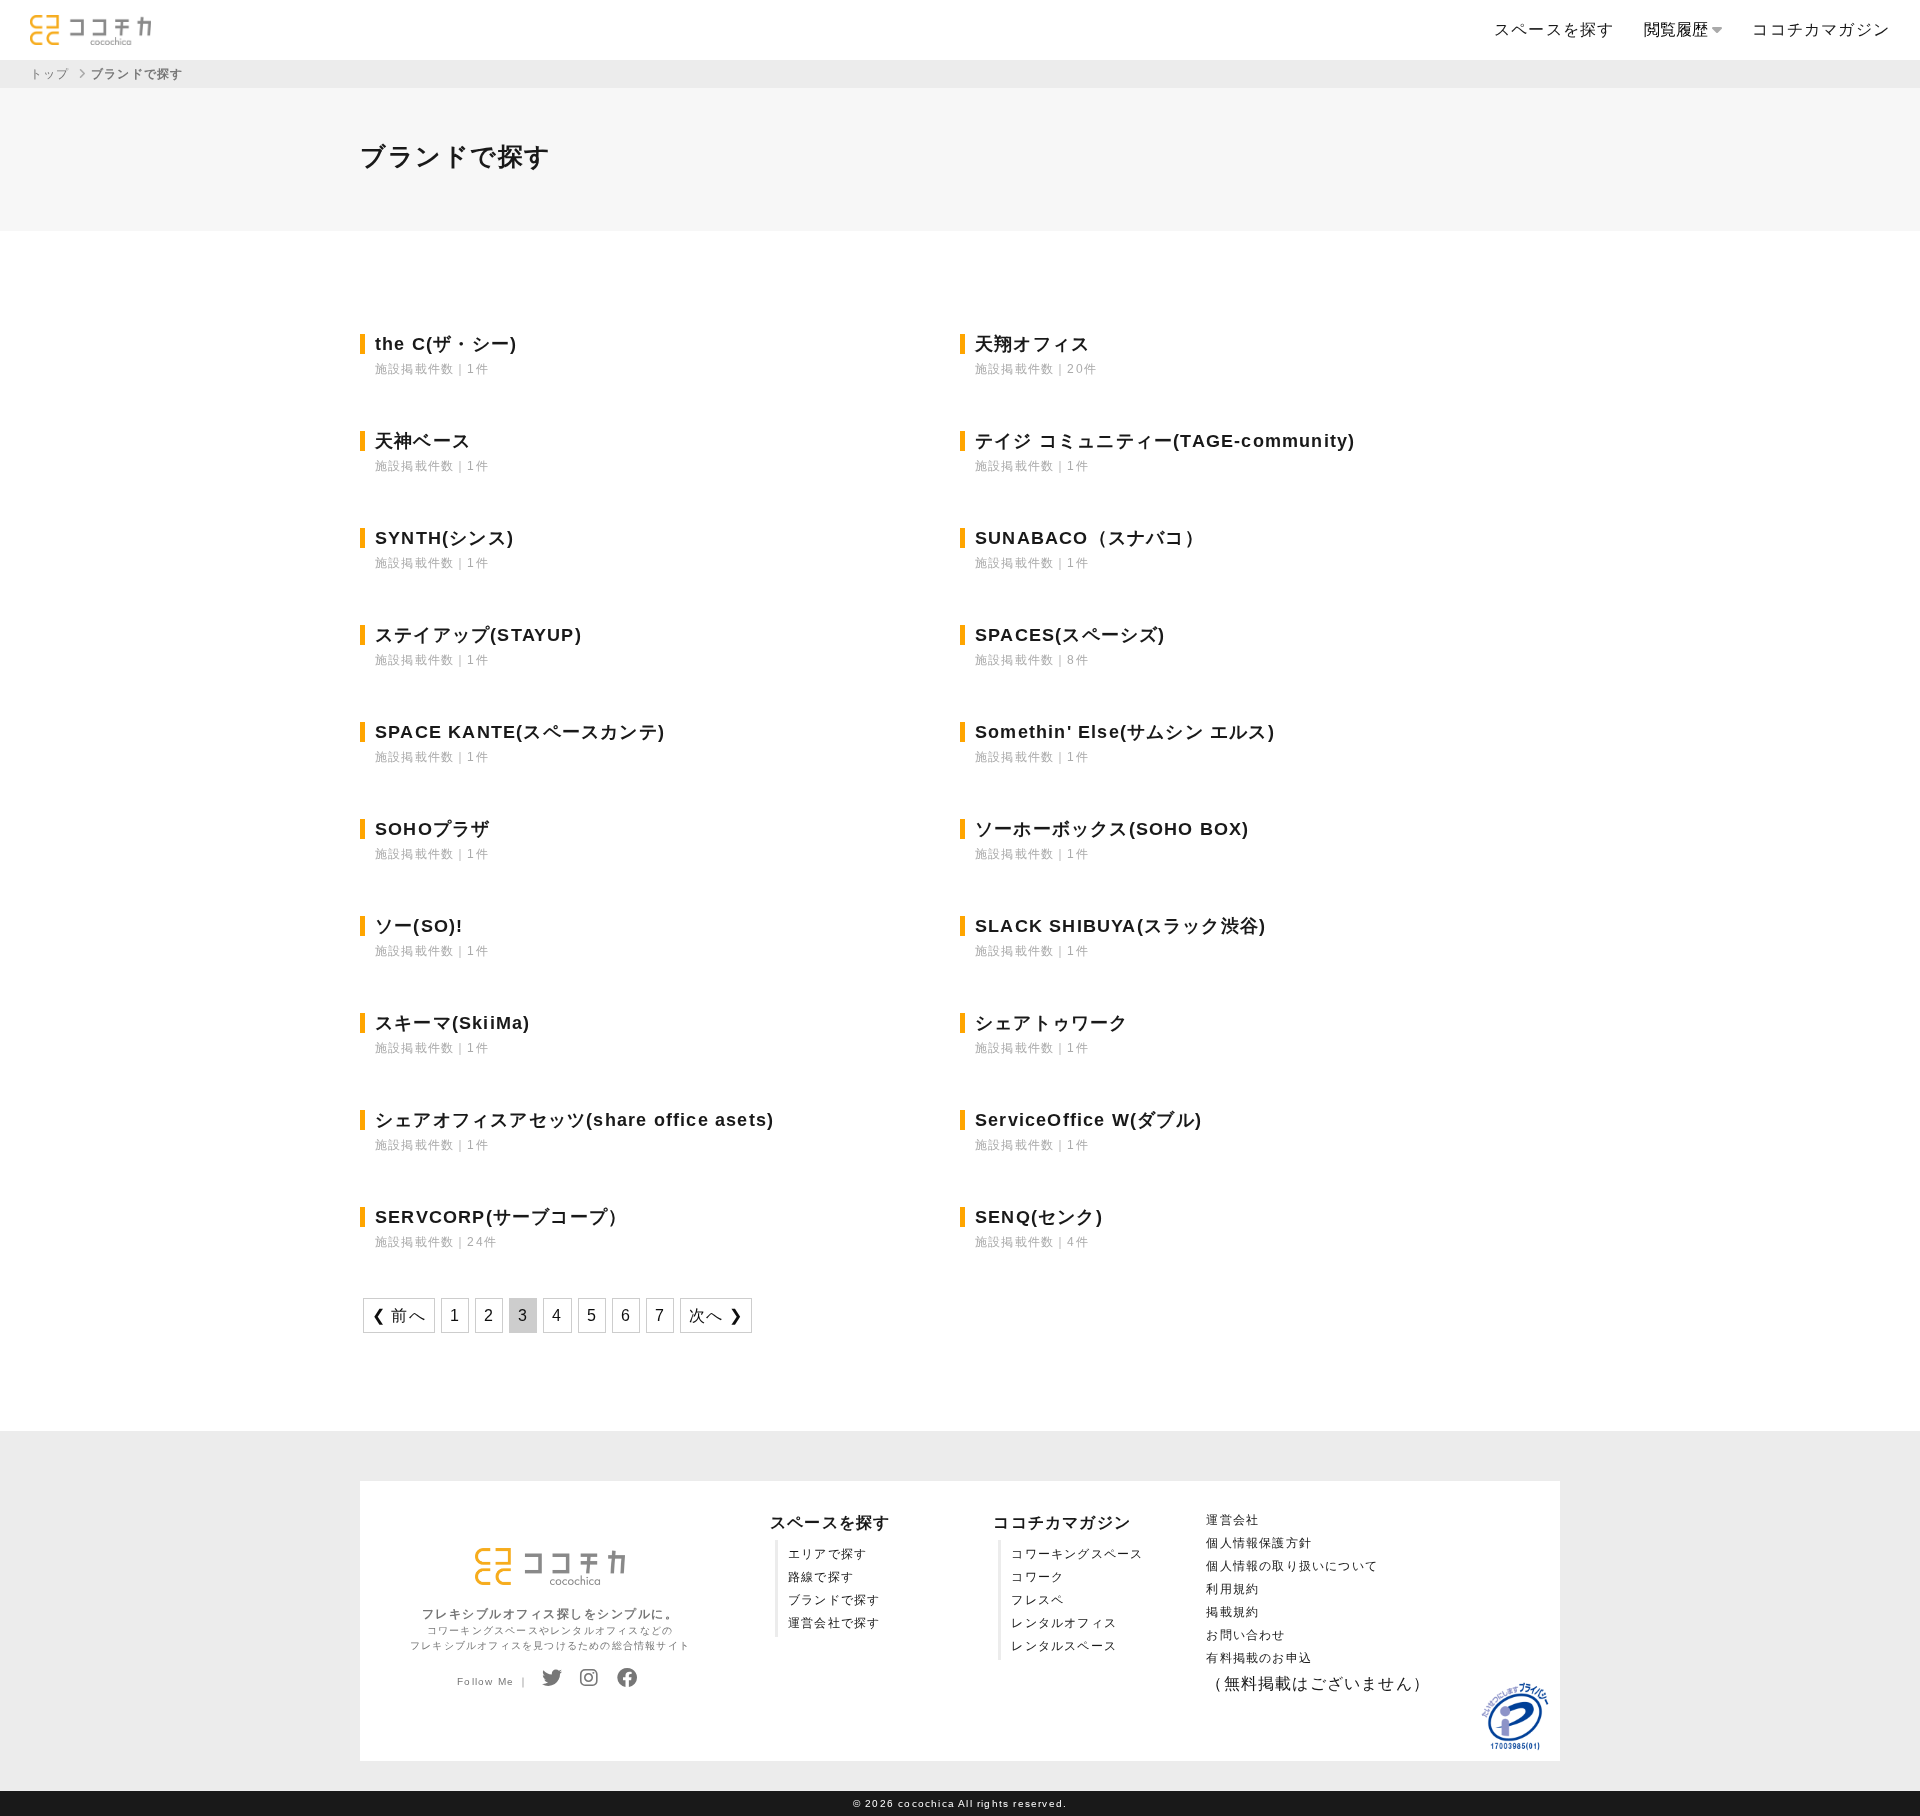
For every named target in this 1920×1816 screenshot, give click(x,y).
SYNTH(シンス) (444, 538)
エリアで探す (827, 1554)
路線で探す (821, 1577)
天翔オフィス (1032, 344)
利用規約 (1232, 1589)
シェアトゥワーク (1052, 1023)
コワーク (1037, 1577)
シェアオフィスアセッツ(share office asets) (574, 1120)
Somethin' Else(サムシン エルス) (1125, 732)
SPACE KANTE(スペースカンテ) (520, 732)
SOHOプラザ (432, 829)
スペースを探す (1554, 29)
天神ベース (423, 441)
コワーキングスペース (1077, 1554)
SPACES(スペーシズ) (1070, 635)
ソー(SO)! (419, 926)
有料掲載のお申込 (1259, 1658)
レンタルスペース (1064, 1646)
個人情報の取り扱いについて (1292, 1566)
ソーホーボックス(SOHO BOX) (1112, 829)
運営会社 (1232, 1520)
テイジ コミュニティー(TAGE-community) (1165, 441)
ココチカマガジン (1821, 29)
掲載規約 (1232, 1612)
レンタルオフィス (1064, 1623)
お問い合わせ (1245, 1635)
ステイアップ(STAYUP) (478, 635)
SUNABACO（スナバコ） (1089, 538)
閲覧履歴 (1678, 29)
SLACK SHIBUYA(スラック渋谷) (1120, 926)
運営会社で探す (834, 1623)
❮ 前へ (399, 1315)
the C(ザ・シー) (446, 344)
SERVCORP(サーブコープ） (501, 1217)
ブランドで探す (834, 1600)
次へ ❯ (716, 1315)
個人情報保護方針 (1259, 1543)
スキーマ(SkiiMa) (452, 1023)
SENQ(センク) (1039, 1217)
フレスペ (1037, 1600)
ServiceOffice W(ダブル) (1088, 1120)
